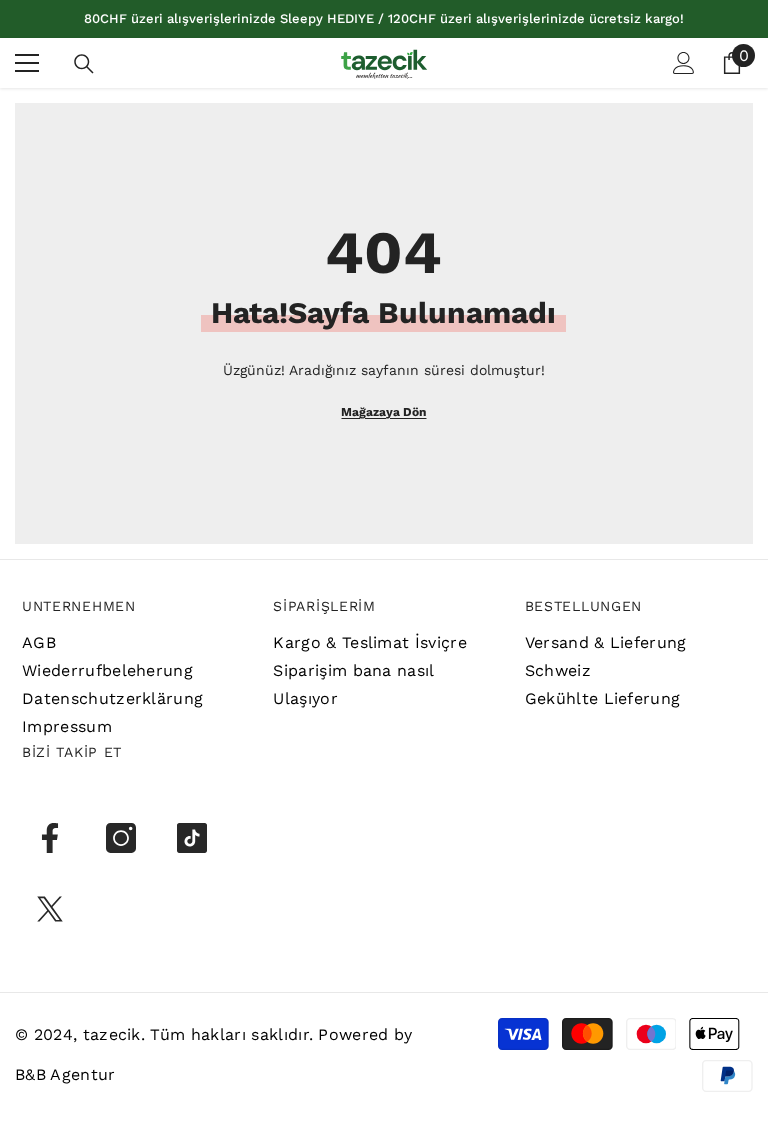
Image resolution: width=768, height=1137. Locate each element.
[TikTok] (192, 838)
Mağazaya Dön (383, 412)
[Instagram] (121, 838)
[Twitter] (50, 909)
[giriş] (684, 63)
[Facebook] (50, 838)
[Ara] (84, 64)
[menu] (27, 63)
